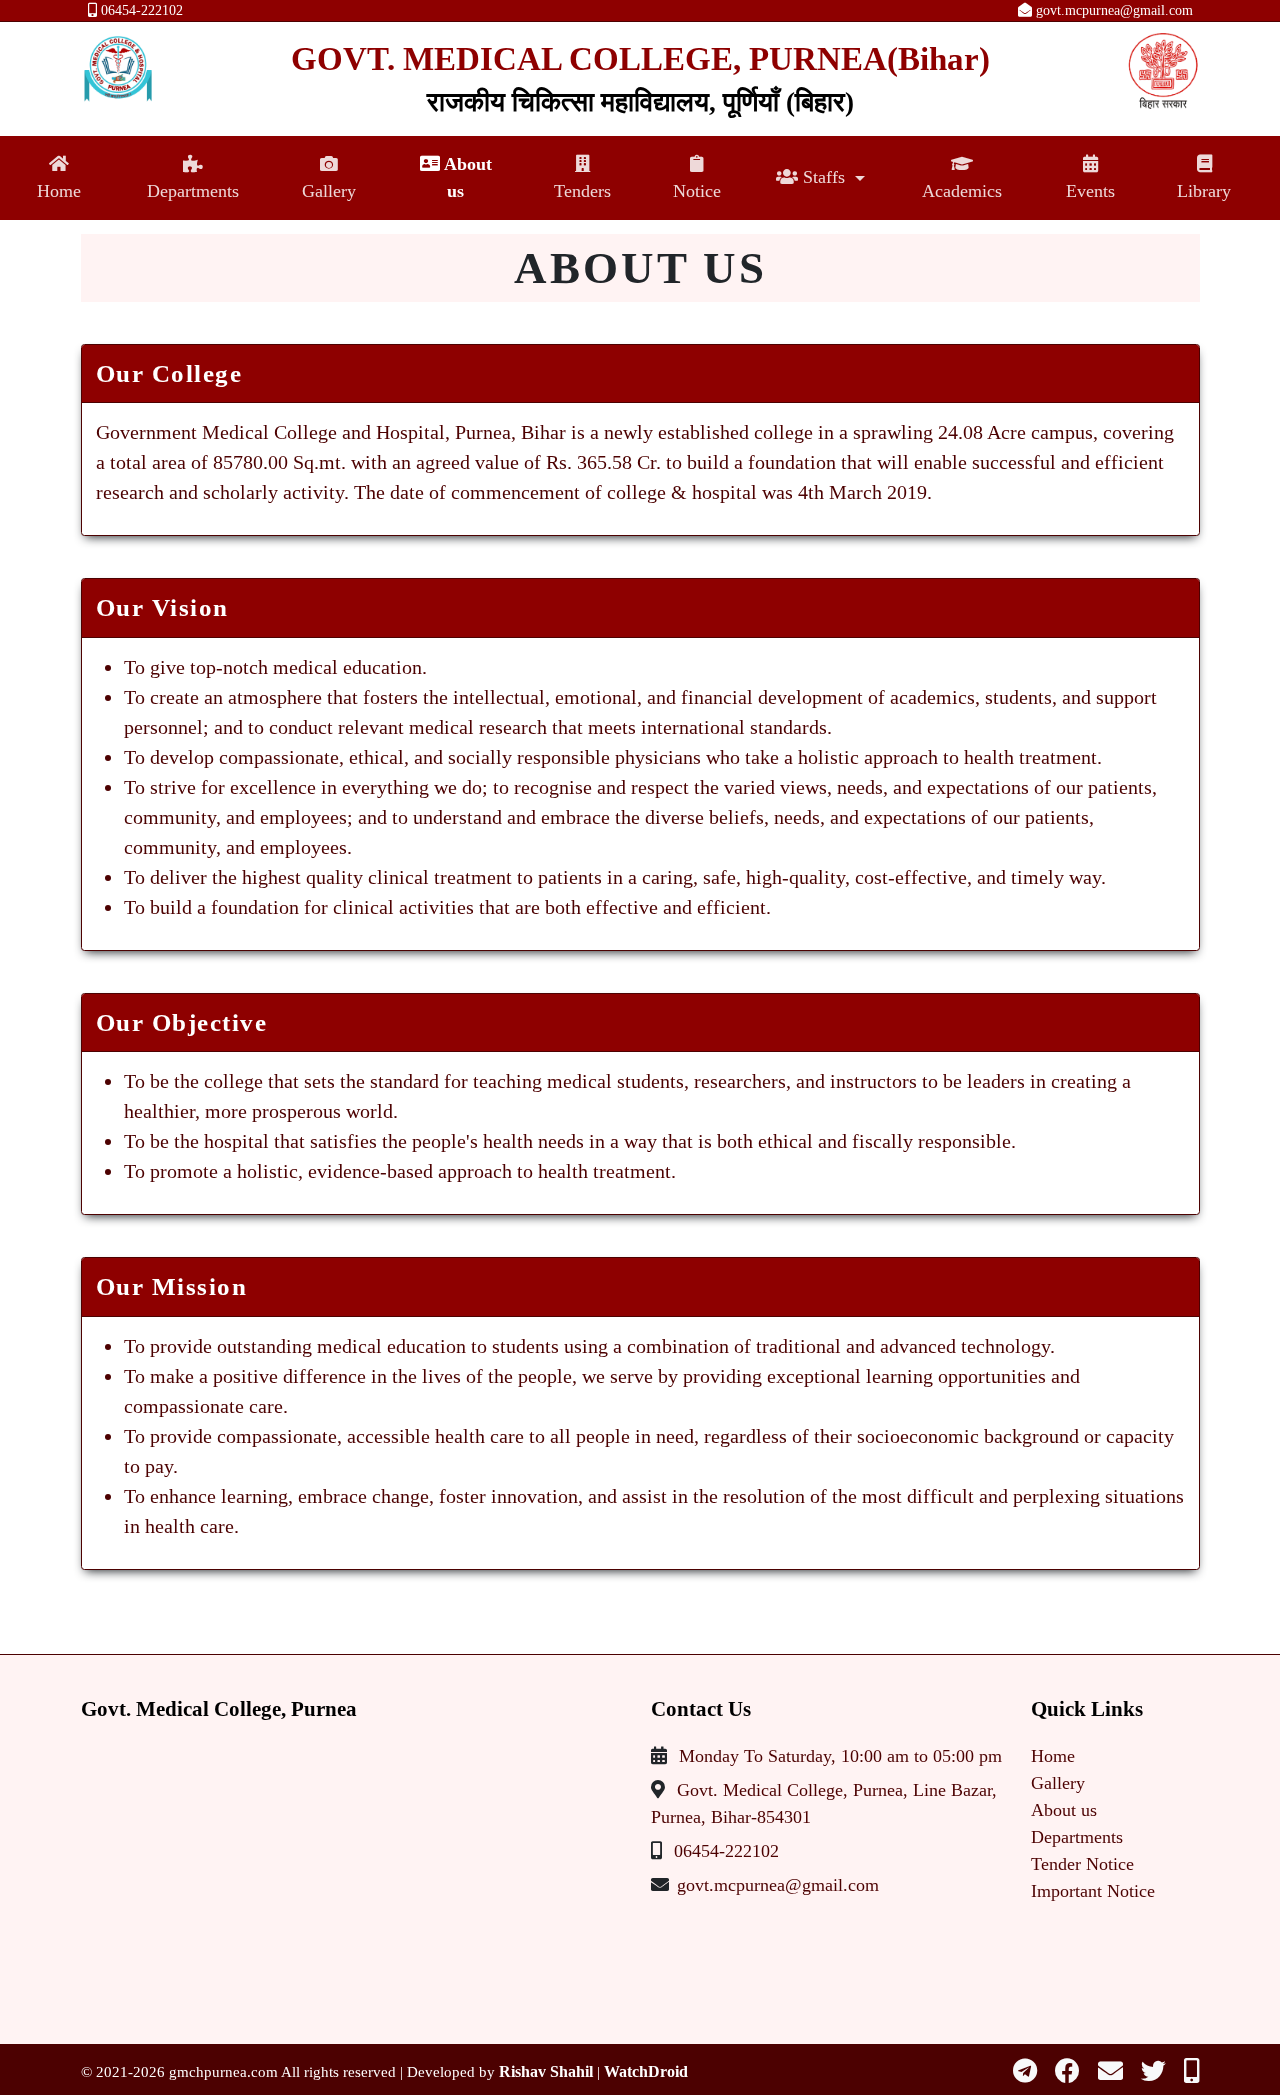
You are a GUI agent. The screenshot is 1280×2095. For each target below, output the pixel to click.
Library (1204, 191)
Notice (697, 191)
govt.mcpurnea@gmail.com (1112, 10)
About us (466, 177)
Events (1090, 191)
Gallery (329, 191)
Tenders (582, 191)
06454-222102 (140, 10)
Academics (962, 191)
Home (59, 191)
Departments (193, 191)
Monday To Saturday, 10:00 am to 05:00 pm (840, 1756)
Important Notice (1093, 1891)
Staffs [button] (824, 177)
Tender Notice (1082, 1864)
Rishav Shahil (546, 2071)
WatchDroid (646, 2071)
